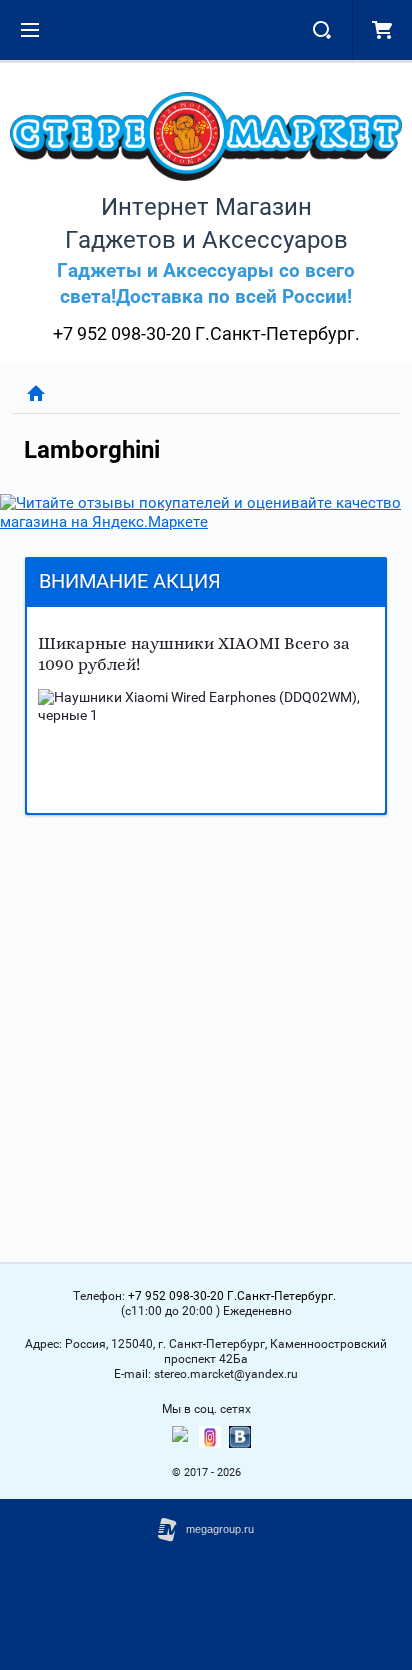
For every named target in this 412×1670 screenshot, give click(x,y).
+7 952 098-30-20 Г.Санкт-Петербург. (206, 333)
